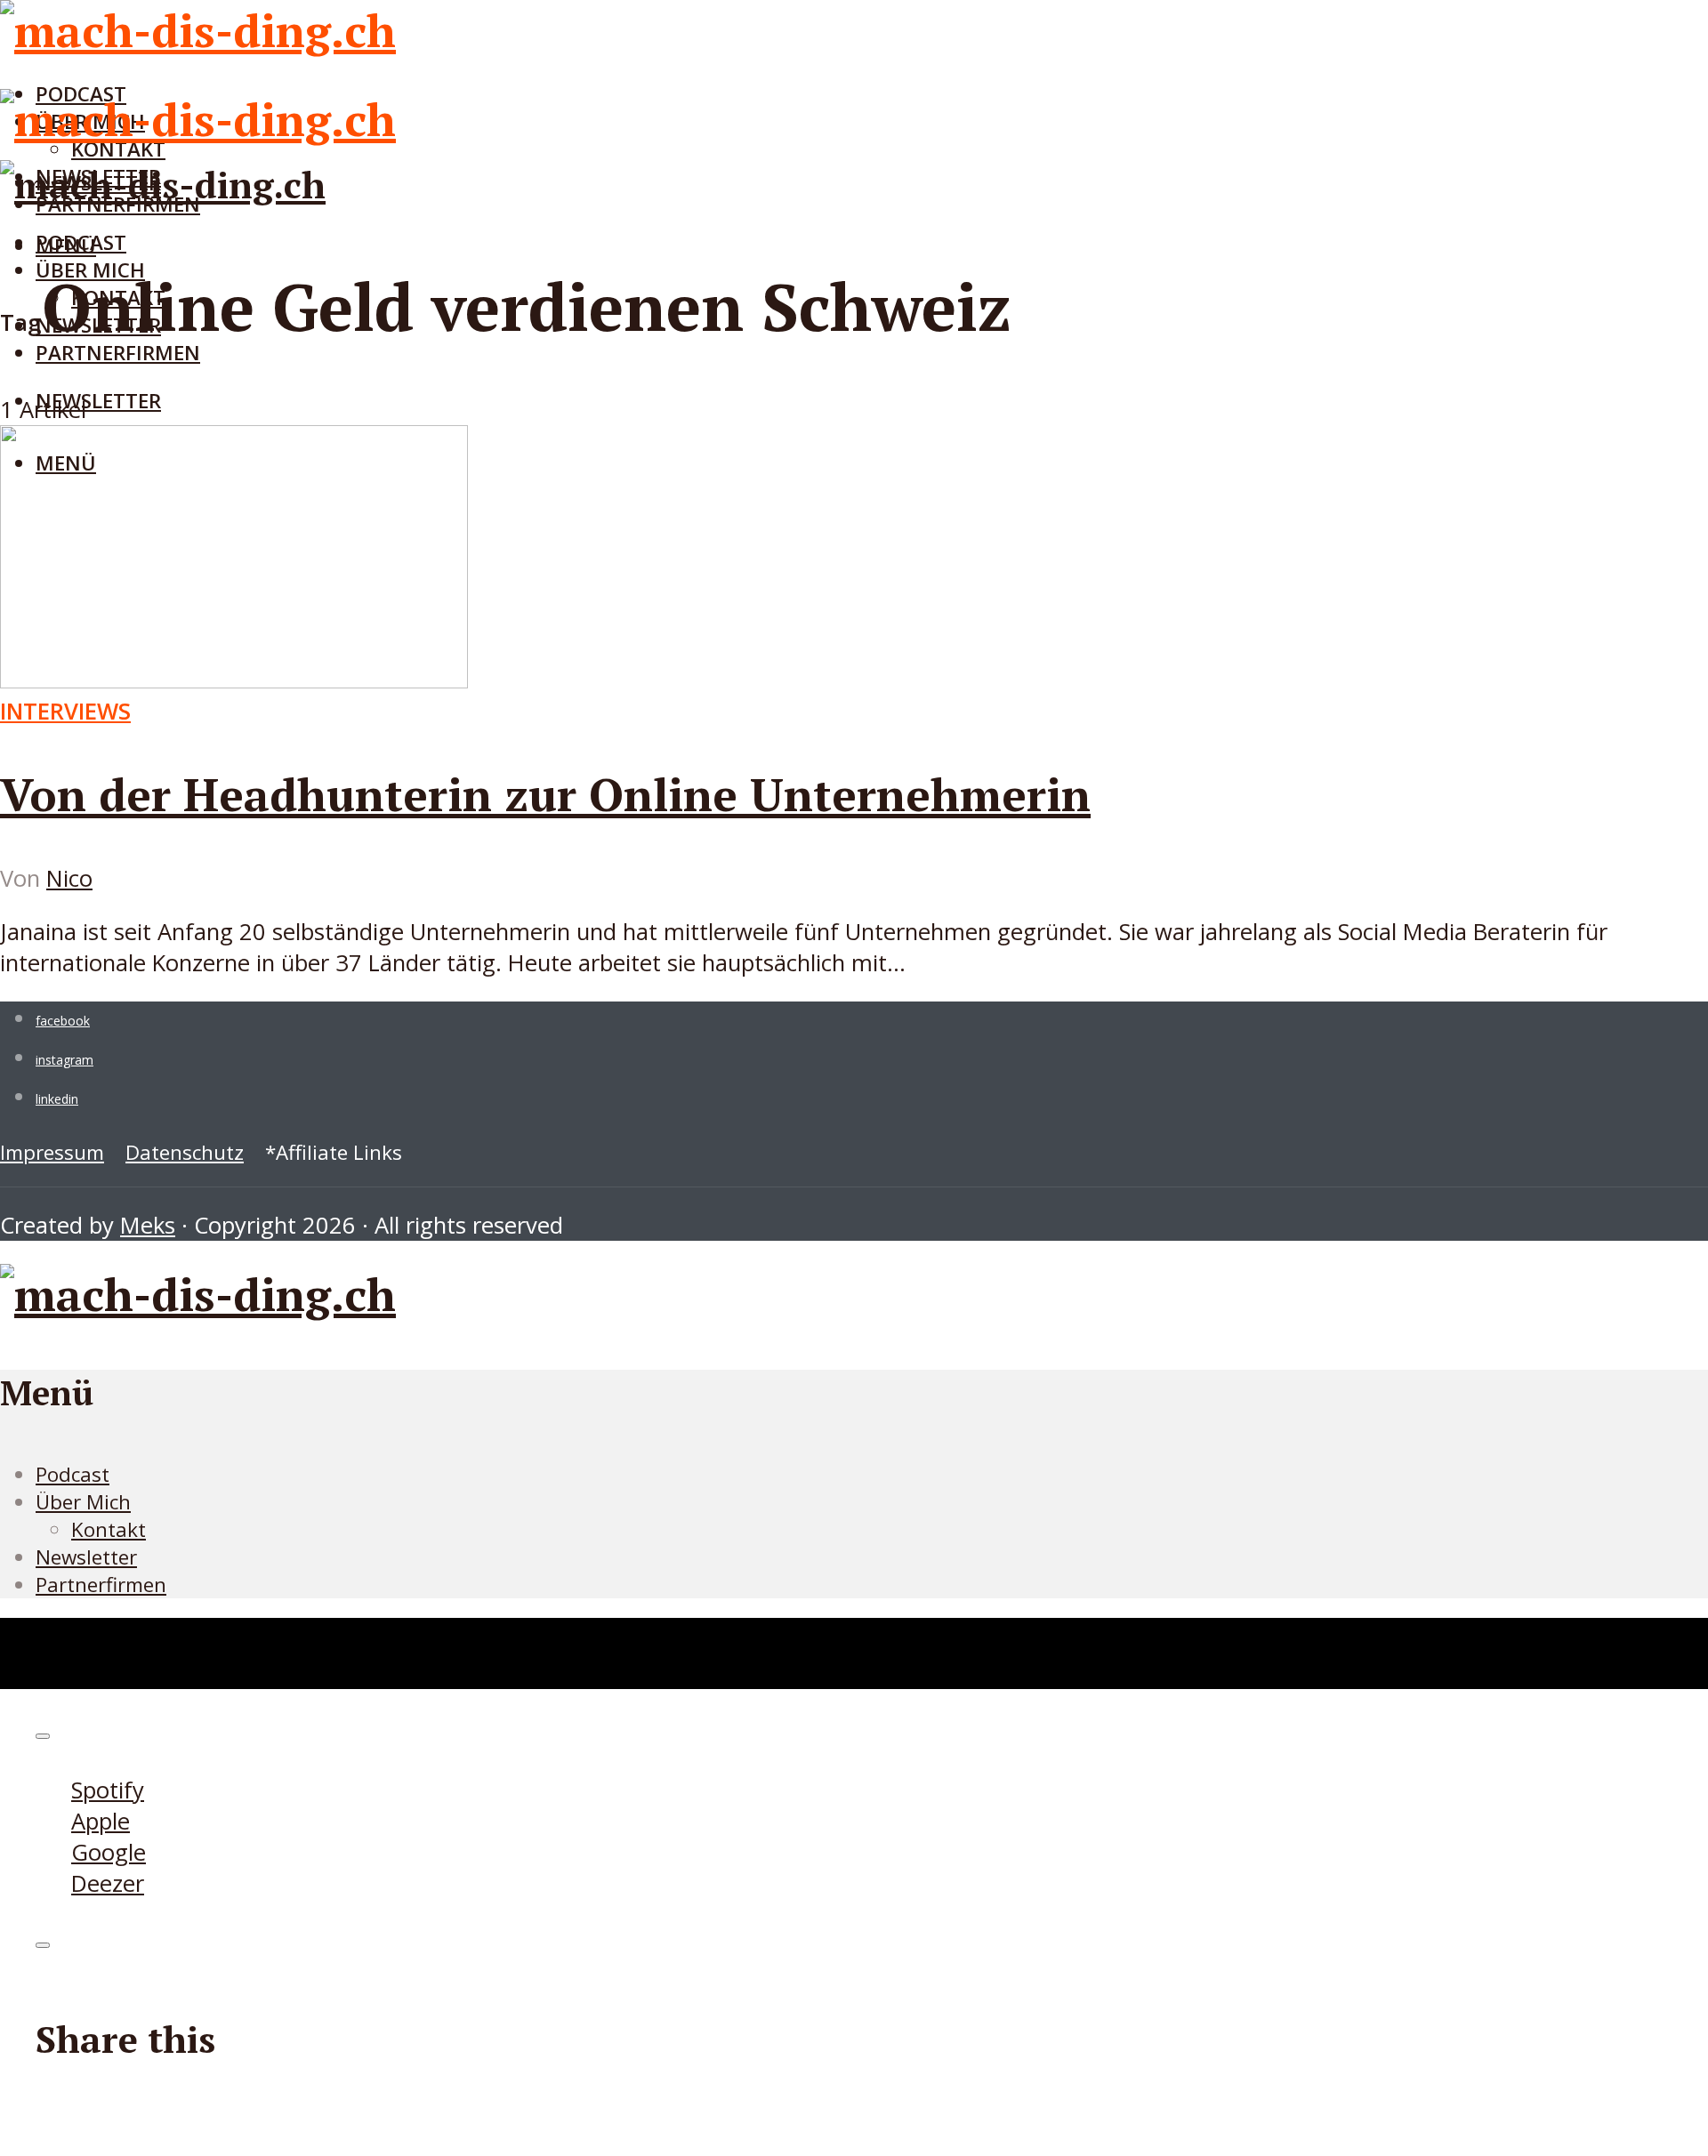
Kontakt (109, 1529)
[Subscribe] (43, 1736)
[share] (43, 1945)
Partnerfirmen (118, 353)
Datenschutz (185, 1152)
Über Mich (83, 1502)
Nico (69, 878)
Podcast (81, 242)
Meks (148, 1225)
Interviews (65, 711)
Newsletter (98, 401)
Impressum (52, 1152)
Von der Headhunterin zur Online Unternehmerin (545, 794)
